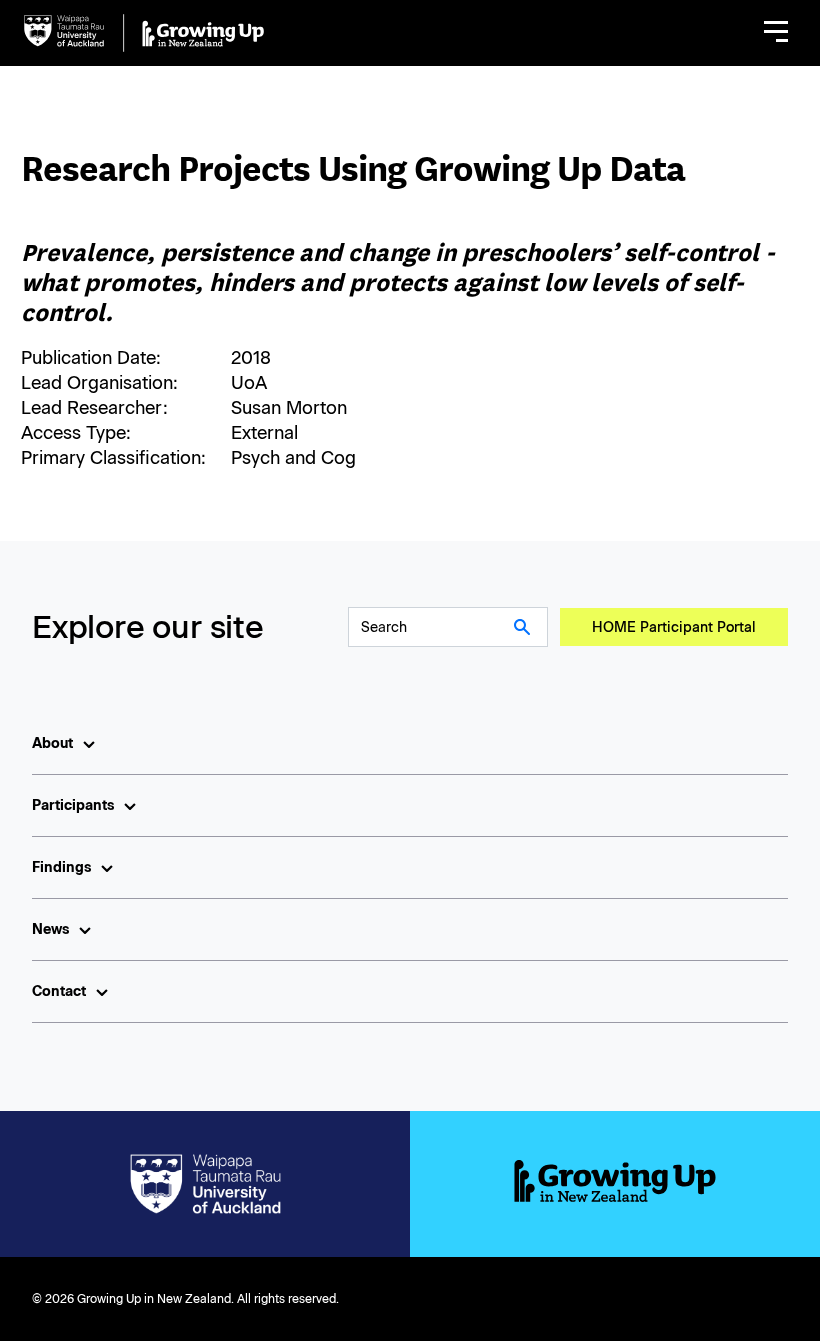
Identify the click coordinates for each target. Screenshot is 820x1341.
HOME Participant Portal (674, 627)
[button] (776, 33)
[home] (144, 33)
